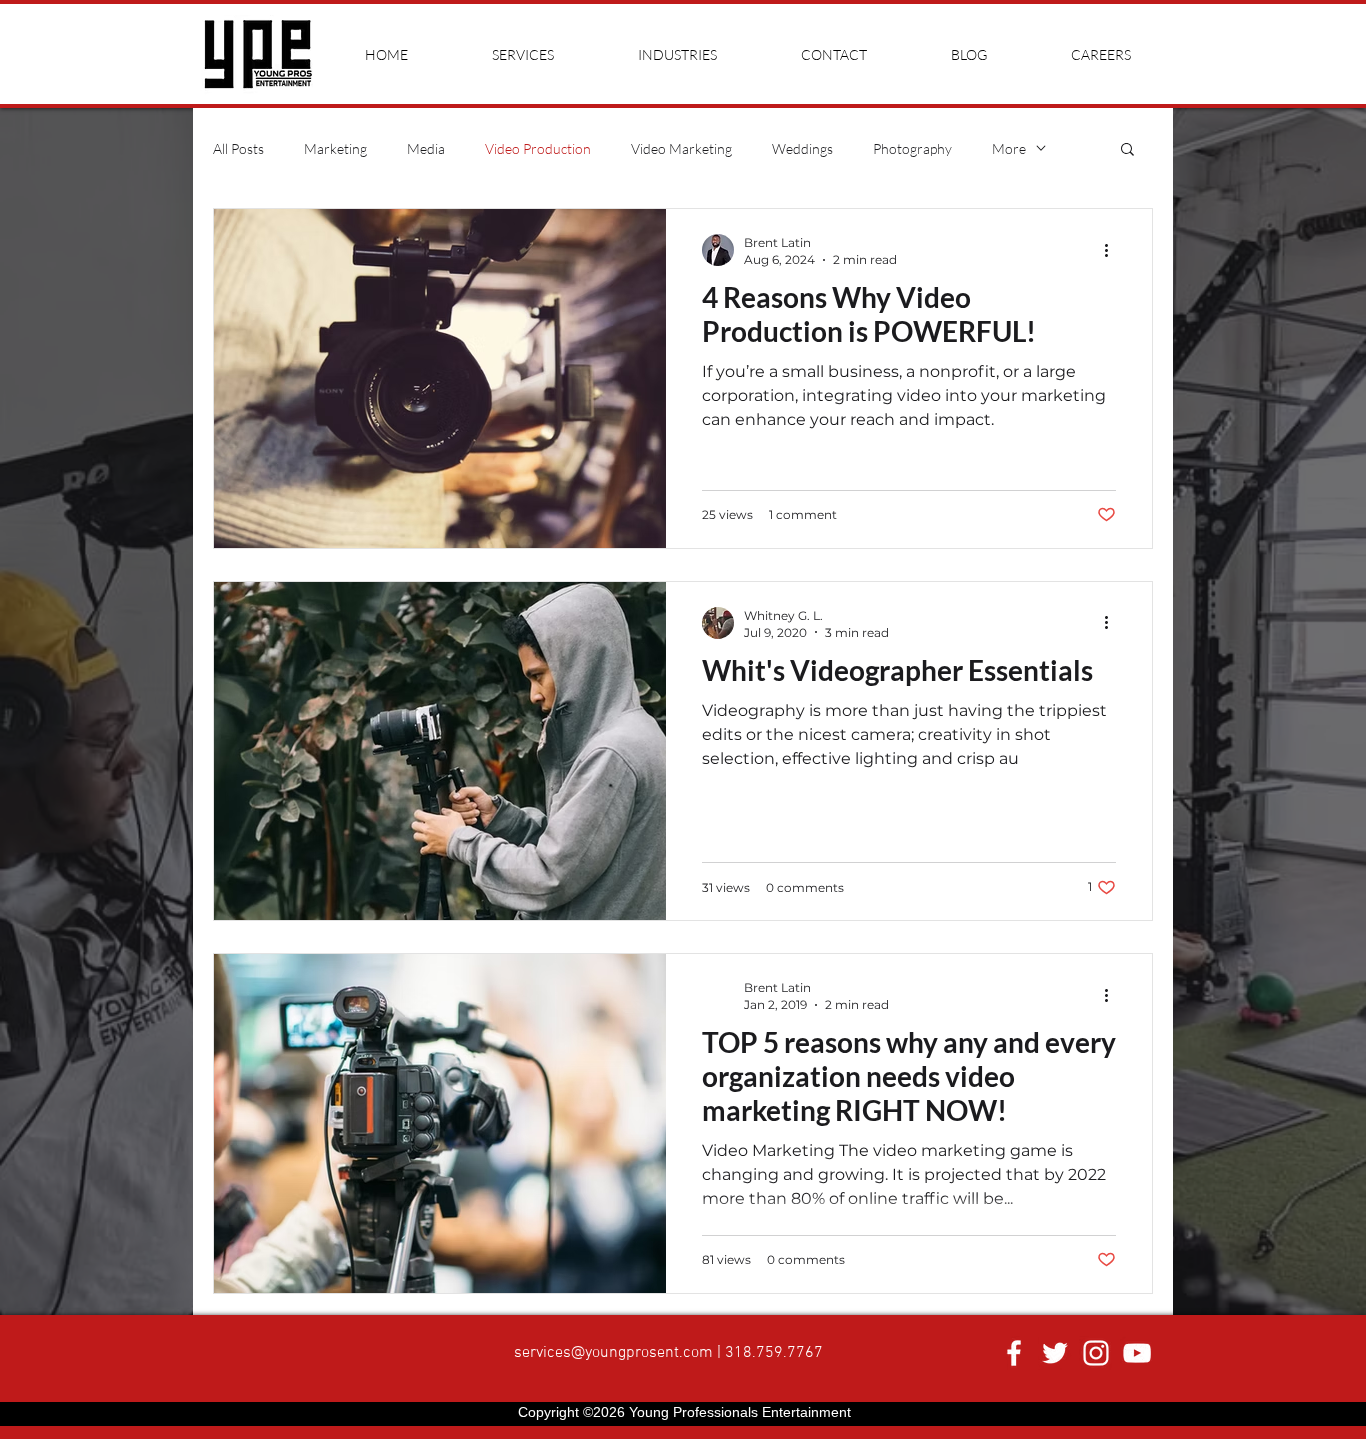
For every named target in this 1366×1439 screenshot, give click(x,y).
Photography (912, 148)
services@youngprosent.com (613, 1353)
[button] (1127, 150)
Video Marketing (681, 148)
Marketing (335, 148)
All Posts (238, 148)
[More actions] (1113, 250)
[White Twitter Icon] (1055, 1353)
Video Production (538, 148)
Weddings (802, 148)
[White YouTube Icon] (1137, 1353)
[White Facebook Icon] (1014, 1353)
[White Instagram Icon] (1096, 1353)
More (1009, 148)
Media (426, 148)
